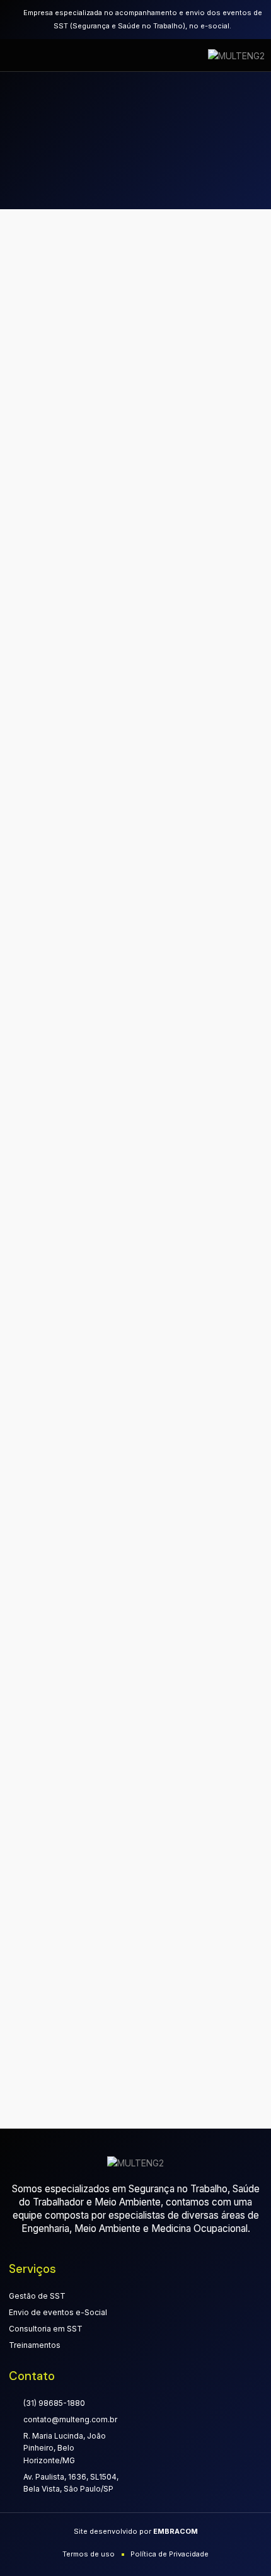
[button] (27, 55)
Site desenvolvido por (136, 2531)
